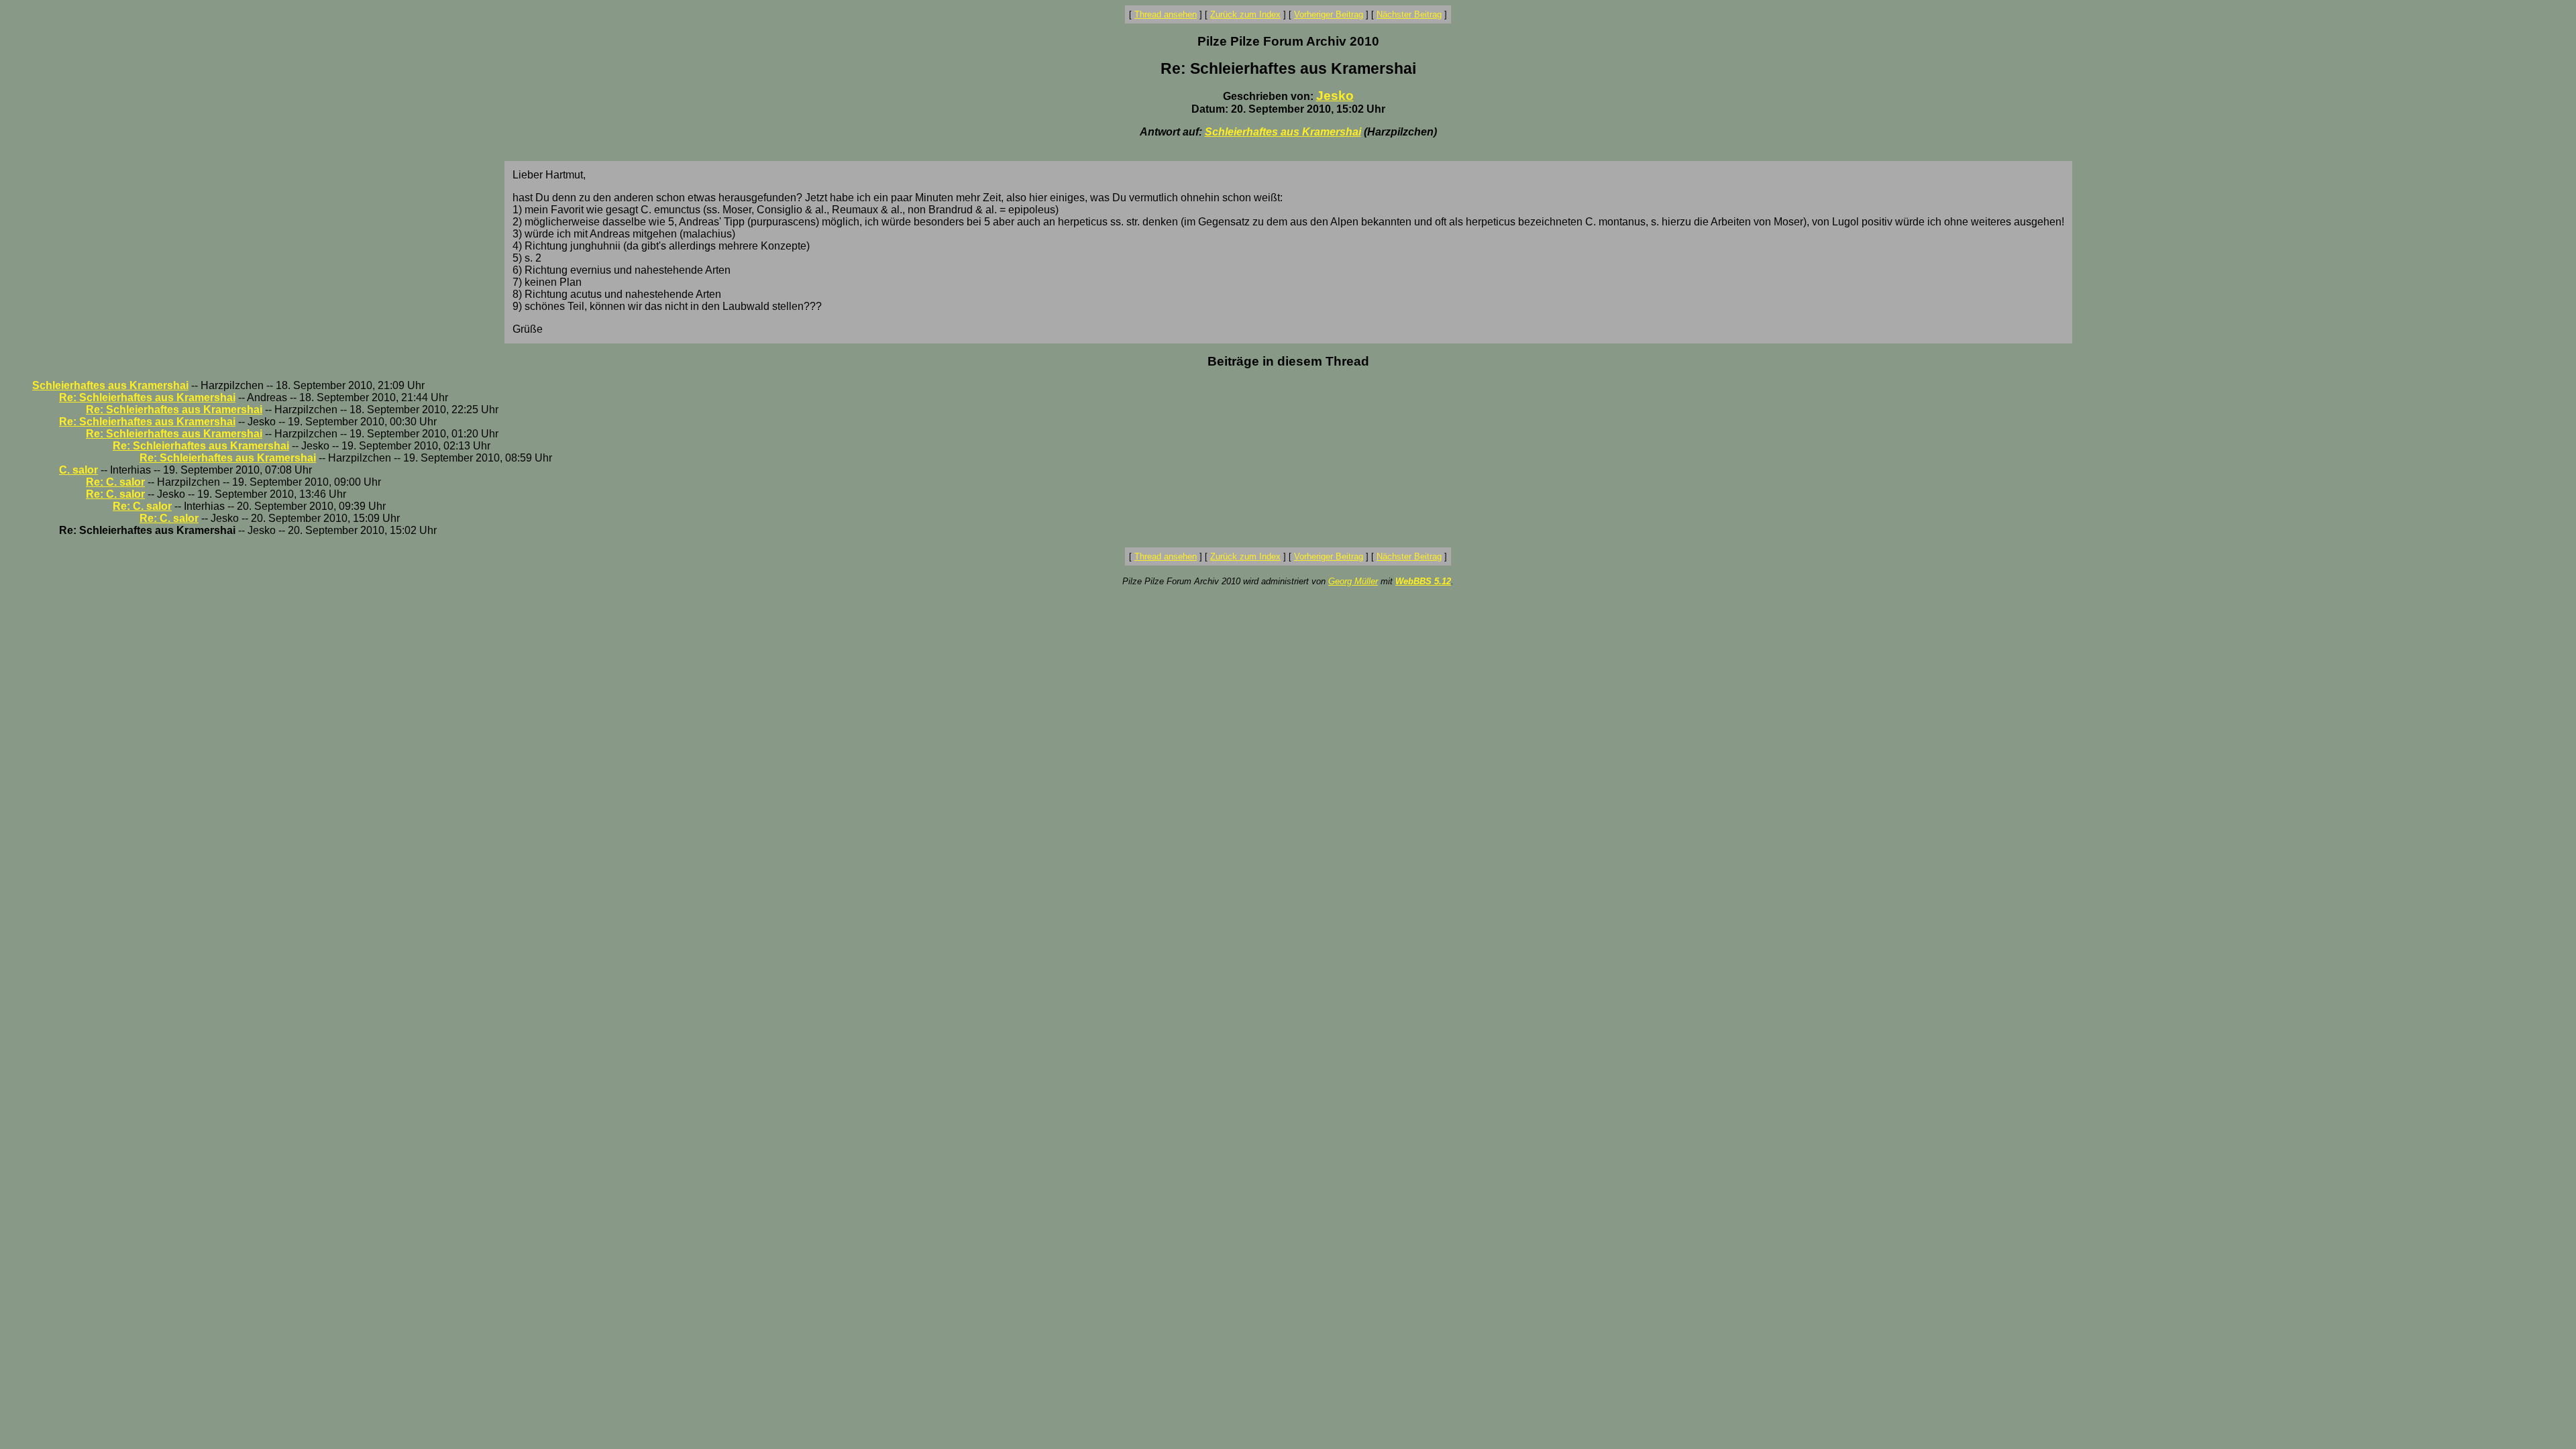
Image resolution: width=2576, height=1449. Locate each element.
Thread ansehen (1166, 14)
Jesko (1335, 96)
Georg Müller (1353, 581)
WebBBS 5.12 (1423, 581)
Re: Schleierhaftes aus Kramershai (147, 397)
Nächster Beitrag (1409, 14)
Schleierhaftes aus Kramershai (1283, 132)
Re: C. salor (115, 482)
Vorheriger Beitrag (1329, 14)
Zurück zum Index (1245, 14)
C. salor (78, 470)
